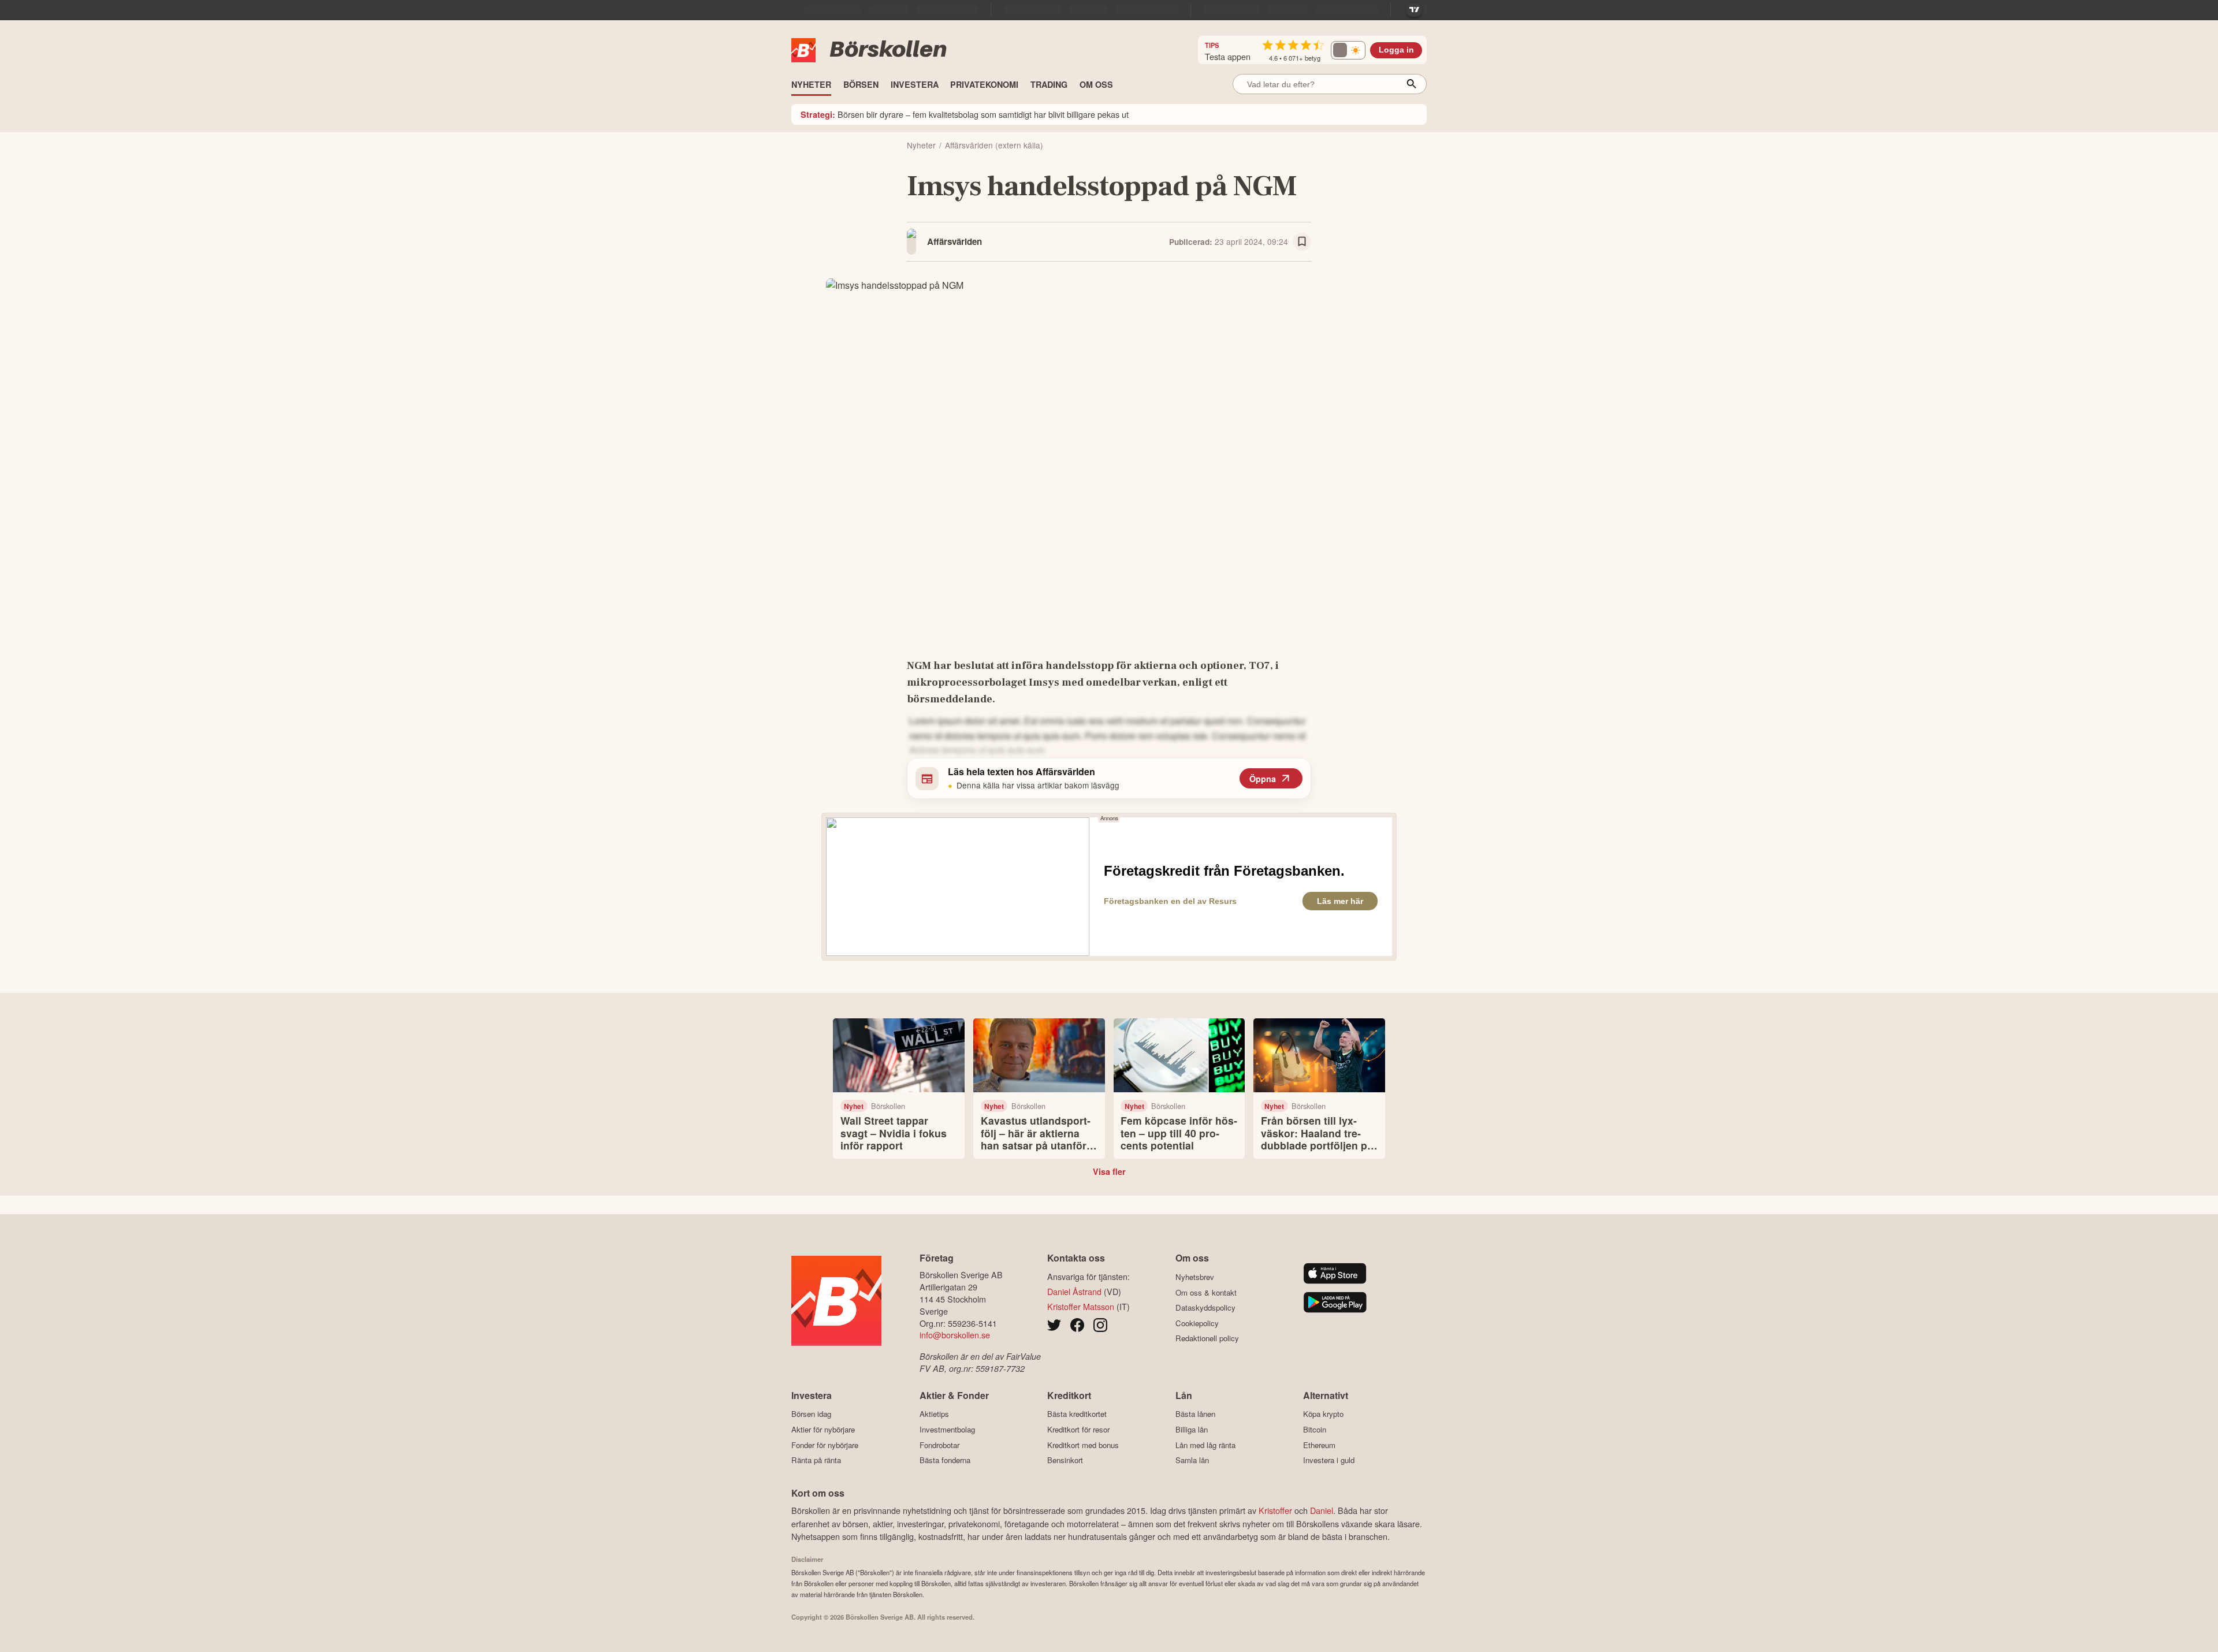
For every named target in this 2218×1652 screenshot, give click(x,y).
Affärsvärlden (954, 241)
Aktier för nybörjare (823, 1429)
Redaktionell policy (1207, 1338)
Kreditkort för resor (1078, 1429)
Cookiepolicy (1197, 1323)
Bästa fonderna (945, 1460)
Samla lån (1192, 1460)
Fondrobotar (939, 1445)
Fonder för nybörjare (825, 1445)
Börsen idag (811, 1414)
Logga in (1396, 50)
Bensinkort (1065, 1460)
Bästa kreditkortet (1077, 1414)
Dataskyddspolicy (1205, 1308)
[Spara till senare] (1302, 242)
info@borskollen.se (955, 1335)
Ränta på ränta (816, 1460)
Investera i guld (1329, 1460)
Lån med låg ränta (1205, 1445)
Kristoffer (1275, 1510)
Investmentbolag (947, 1429)
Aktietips (934, 1414)
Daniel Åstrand (1074, 1291)
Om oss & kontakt (1206, 1292)
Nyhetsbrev (1195, 1277)
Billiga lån (1192, 1429)
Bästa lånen (1195, 1414)
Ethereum (1319, 1445)
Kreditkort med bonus (1083, 1445)
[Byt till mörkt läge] (1348, 50)
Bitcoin (1315, 1429)
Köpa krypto (1323, 1414)
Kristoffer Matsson (1081, 1306)
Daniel (1322, 1510)
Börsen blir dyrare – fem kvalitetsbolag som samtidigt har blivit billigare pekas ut (965, 114)
